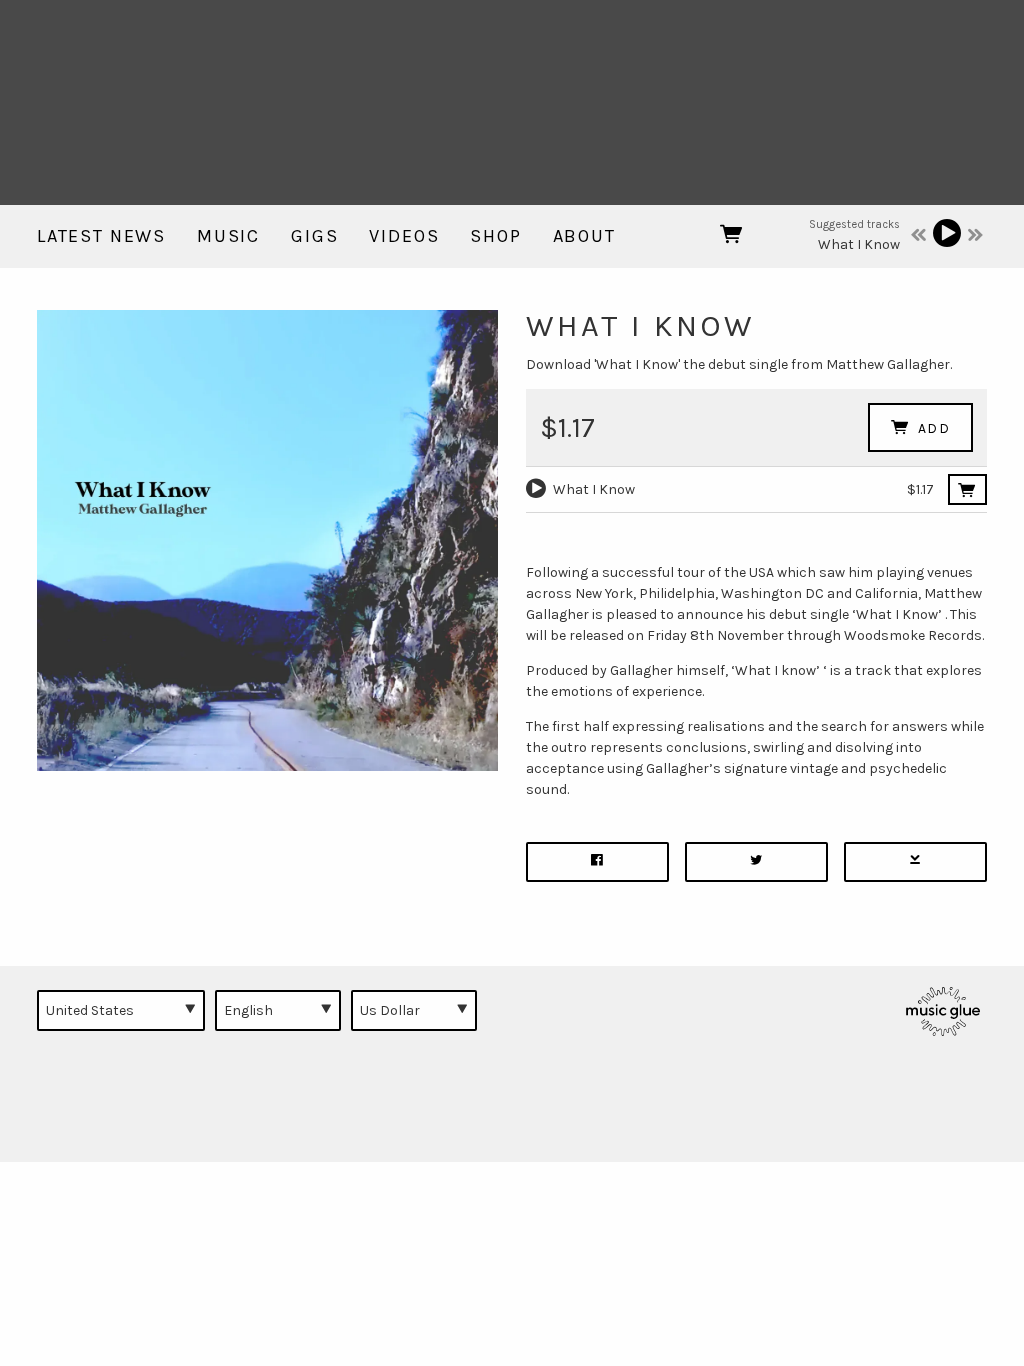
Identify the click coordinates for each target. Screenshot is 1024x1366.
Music (228, 236)
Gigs (314, 236)
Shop (495, 236)
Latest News (101, 236)
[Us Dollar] (414, 1010)
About (584, 236)
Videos (404, 236)
